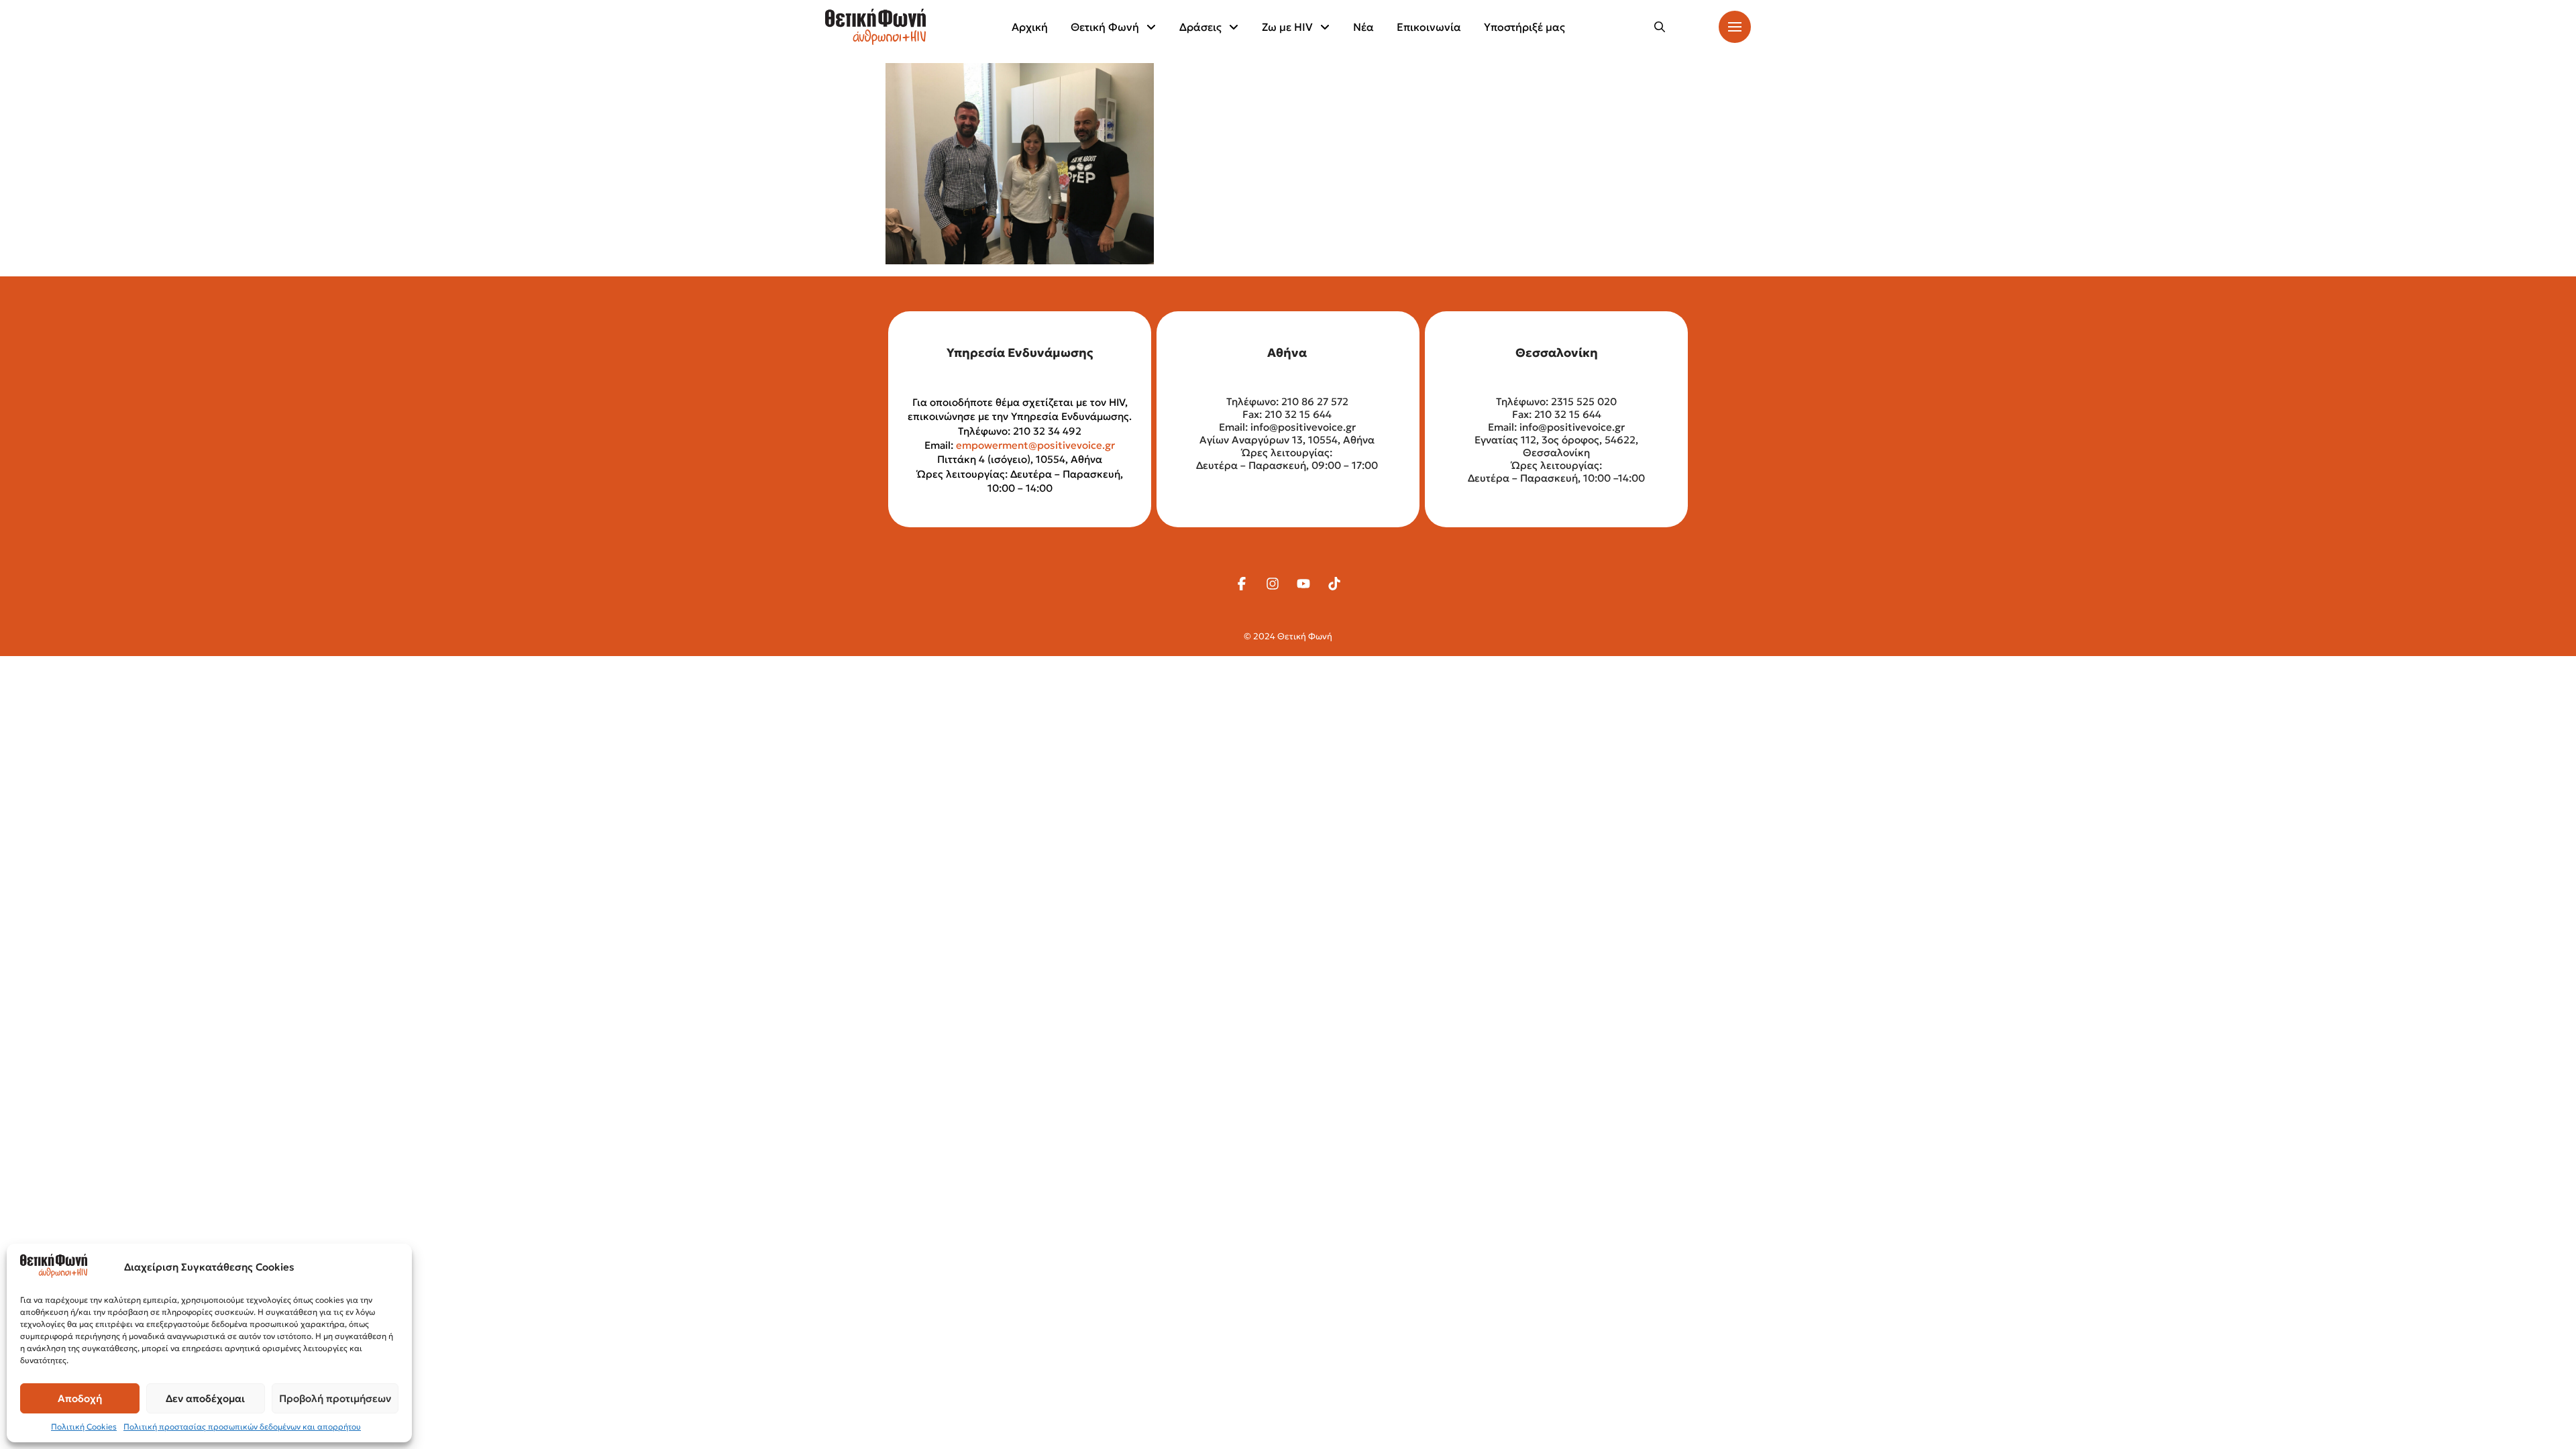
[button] (1660, 27)
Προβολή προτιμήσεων (335, 1398)
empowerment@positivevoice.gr (1035, 445)
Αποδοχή (80, 1398)
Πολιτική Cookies (84, 1427)
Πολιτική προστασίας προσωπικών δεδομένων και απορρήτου (242, 1427)
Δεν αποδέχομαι (205, 1398)
